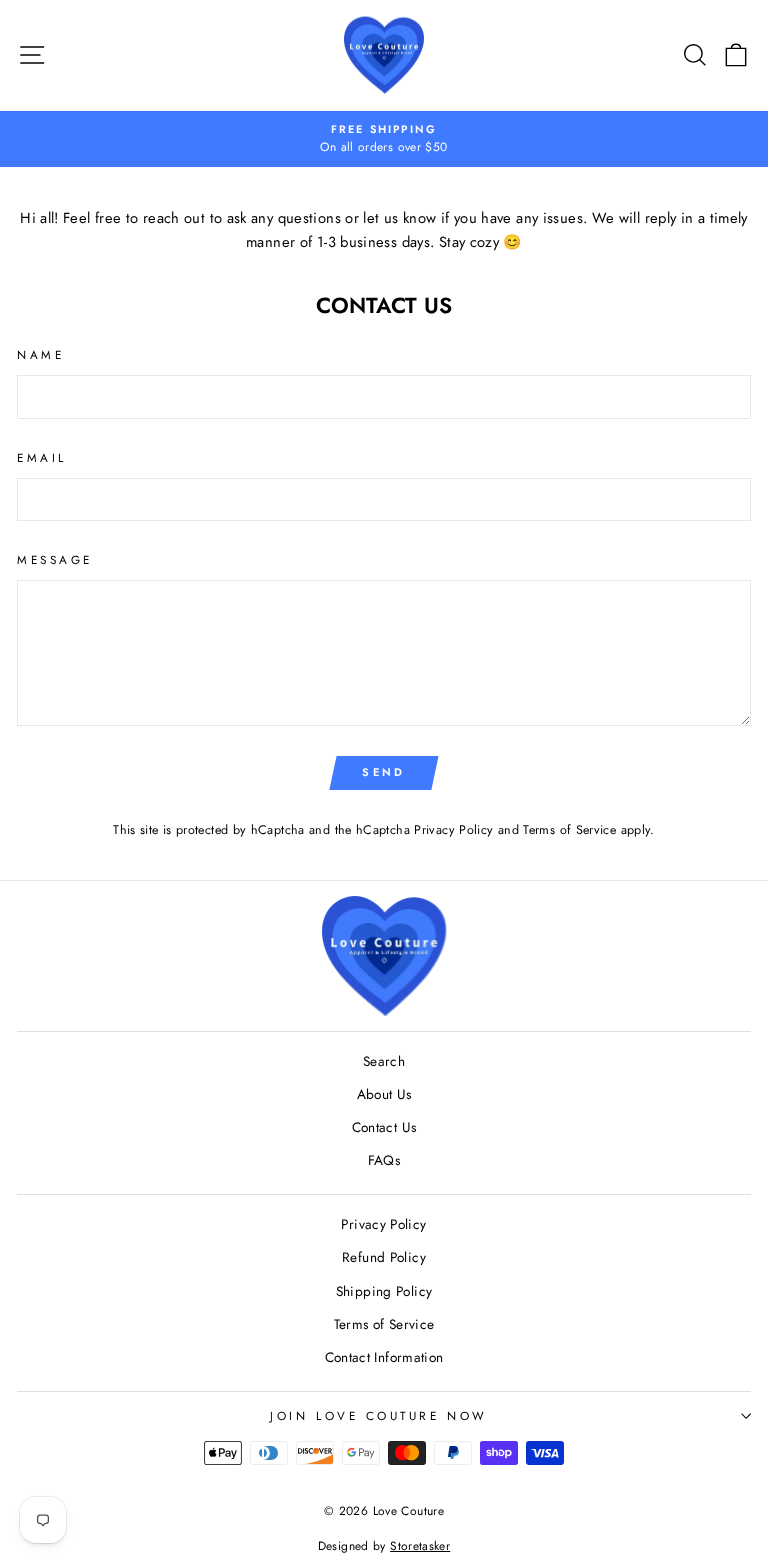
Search (384, 1061)
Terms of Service (569, 830)
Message (55, 559)
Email (42, 457)
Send (383, 772)
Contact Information (384, 1357)
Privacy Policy (453, 830)
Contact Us (384, 1127)
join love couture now (378, 1415)
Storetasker (420, 1546)
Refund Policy (384, 1257)
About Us (384, 1094)
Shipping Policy (384, 1291)
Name (40, 354)
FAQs (384, 1160)
